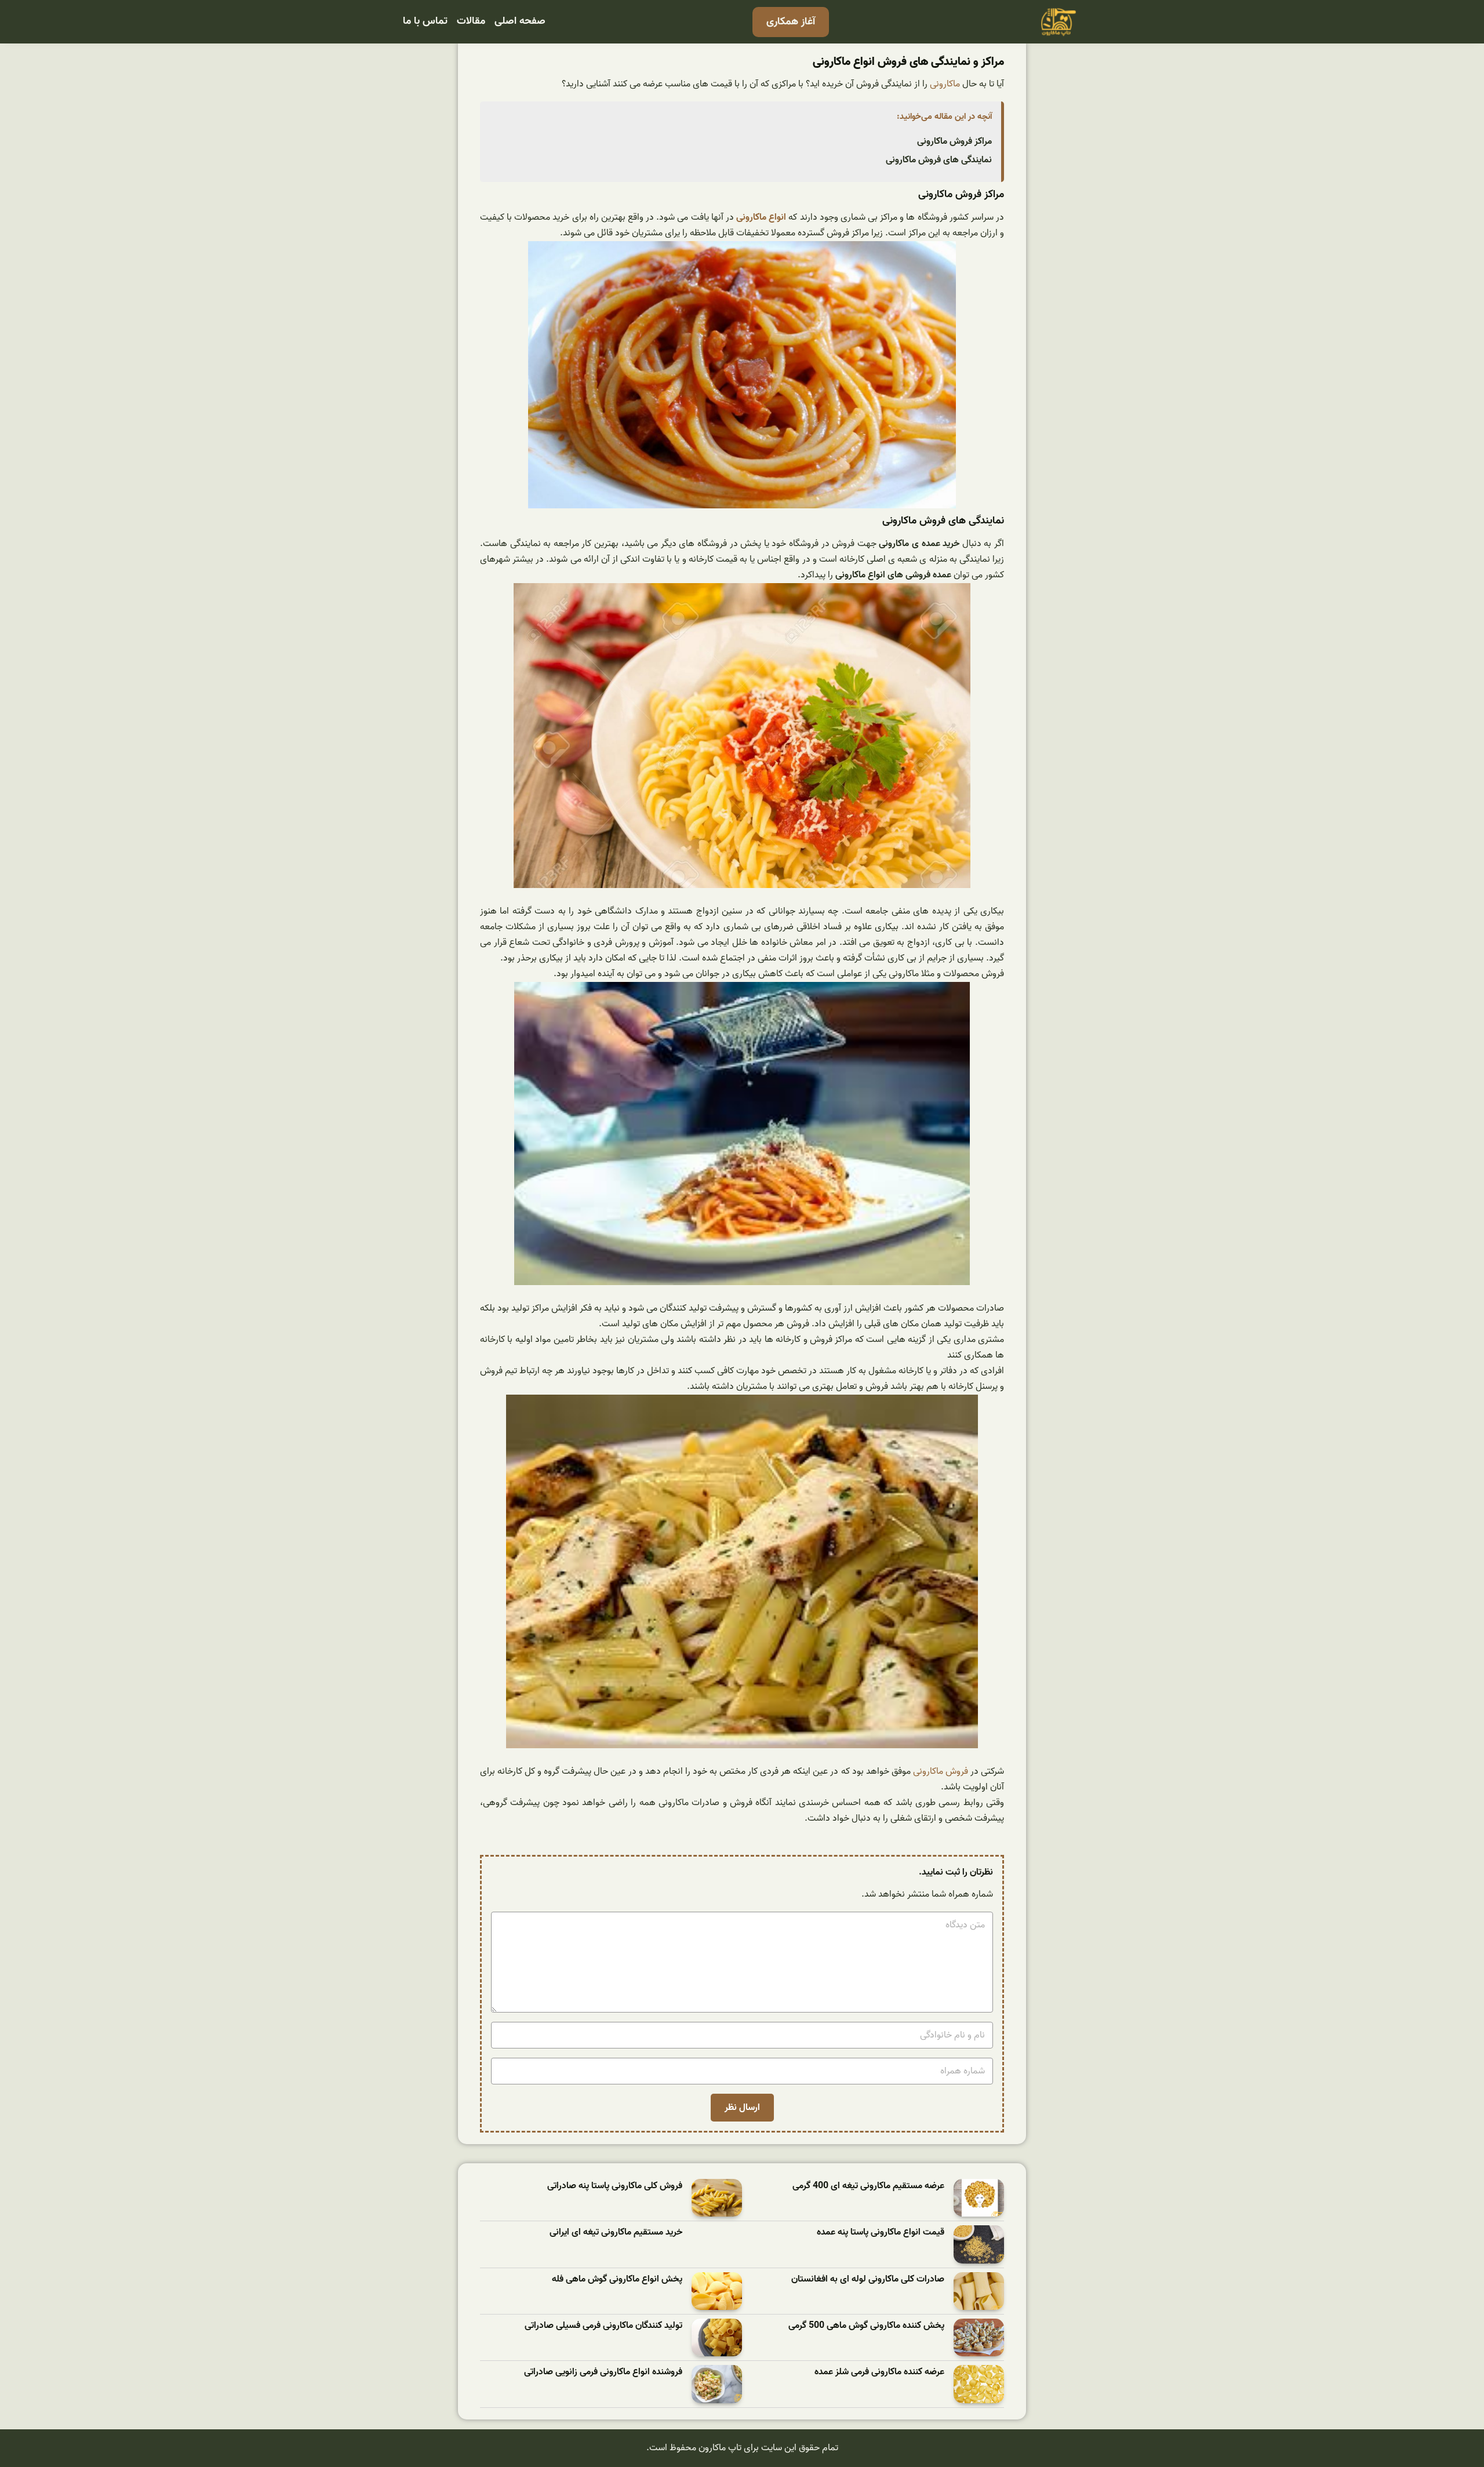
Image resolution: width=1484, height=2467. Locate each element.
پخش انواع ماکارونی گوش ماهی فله (617, 2279)
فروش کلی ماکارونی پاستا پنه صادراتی (615, 2186)
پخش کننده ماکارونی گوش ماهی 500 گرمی (866, 2326)
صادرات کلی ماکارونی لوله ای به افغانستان (868, 2279)
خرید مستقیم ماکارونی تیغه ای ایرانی (616, 2233)
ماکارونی (945, 84)
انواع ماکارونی (761, 217)
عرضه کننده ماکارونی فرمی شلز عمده (879, 2372)
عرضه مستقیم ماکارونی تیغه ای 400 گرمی (868, 2186)
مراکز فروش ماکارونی (954, 141)
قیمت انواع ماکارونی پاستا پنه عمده (881, 2233)
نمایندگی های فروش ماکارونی (939, 160)
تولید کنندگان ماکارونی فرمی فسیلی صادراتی (603, 2326)
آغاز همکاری (791, 22)
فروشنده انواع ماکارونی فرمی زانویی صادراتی (603, 2372)
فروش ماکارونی (941, 1771)
